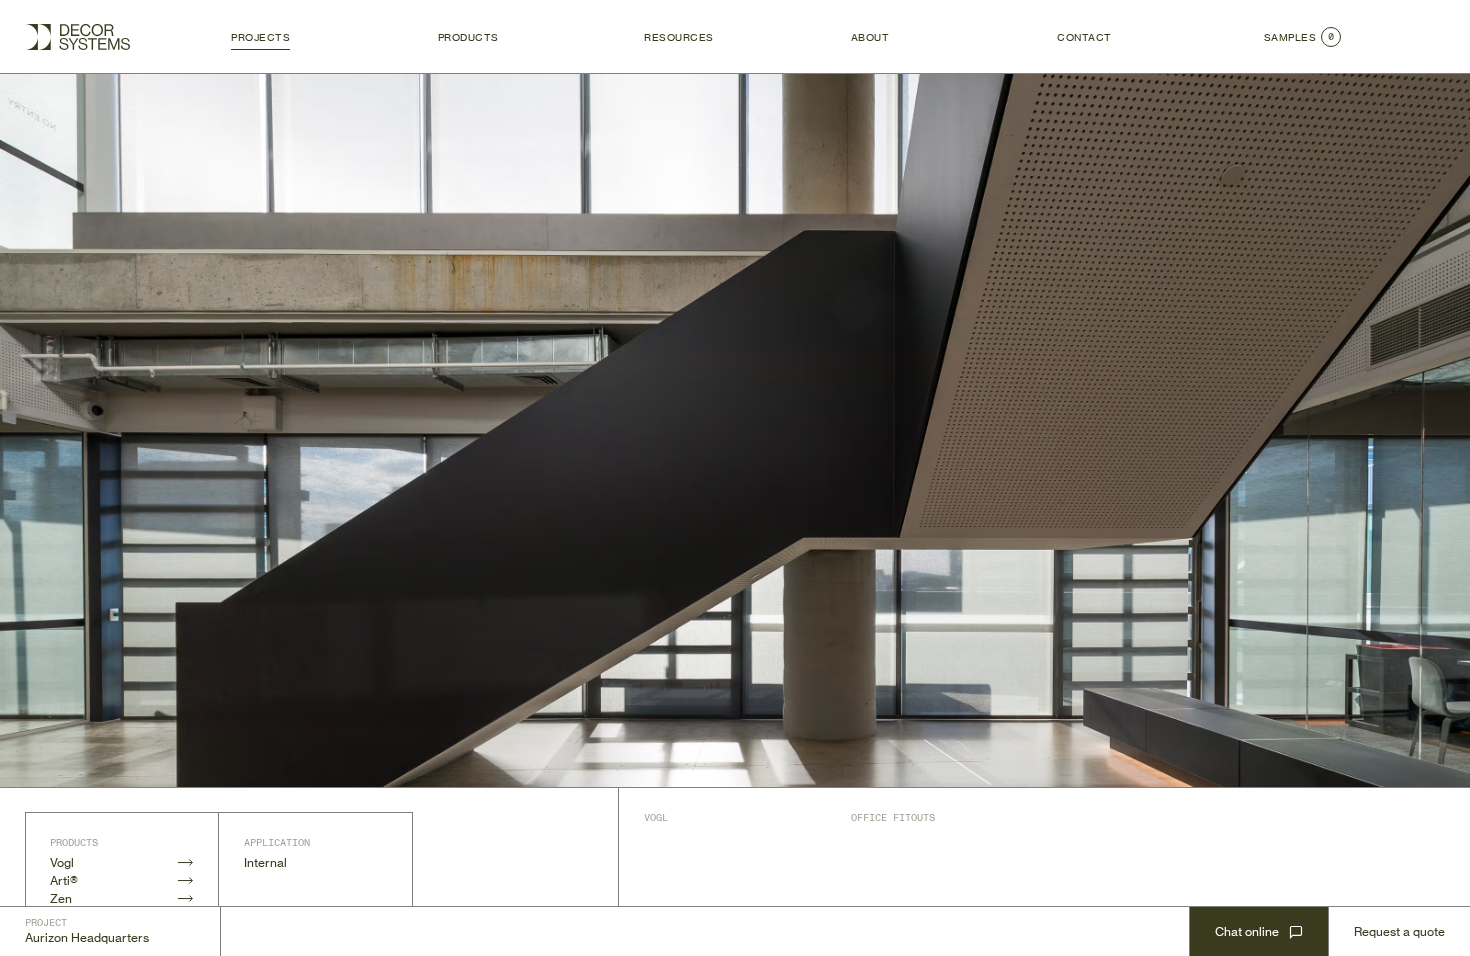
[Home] (77, 37)
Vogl (62, 862)
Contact (1084, 37)
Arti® (64, 880)
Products (468, 37)
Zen (61, 898)
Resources (679, 37)
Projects (260, 37)
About (870, 37)
